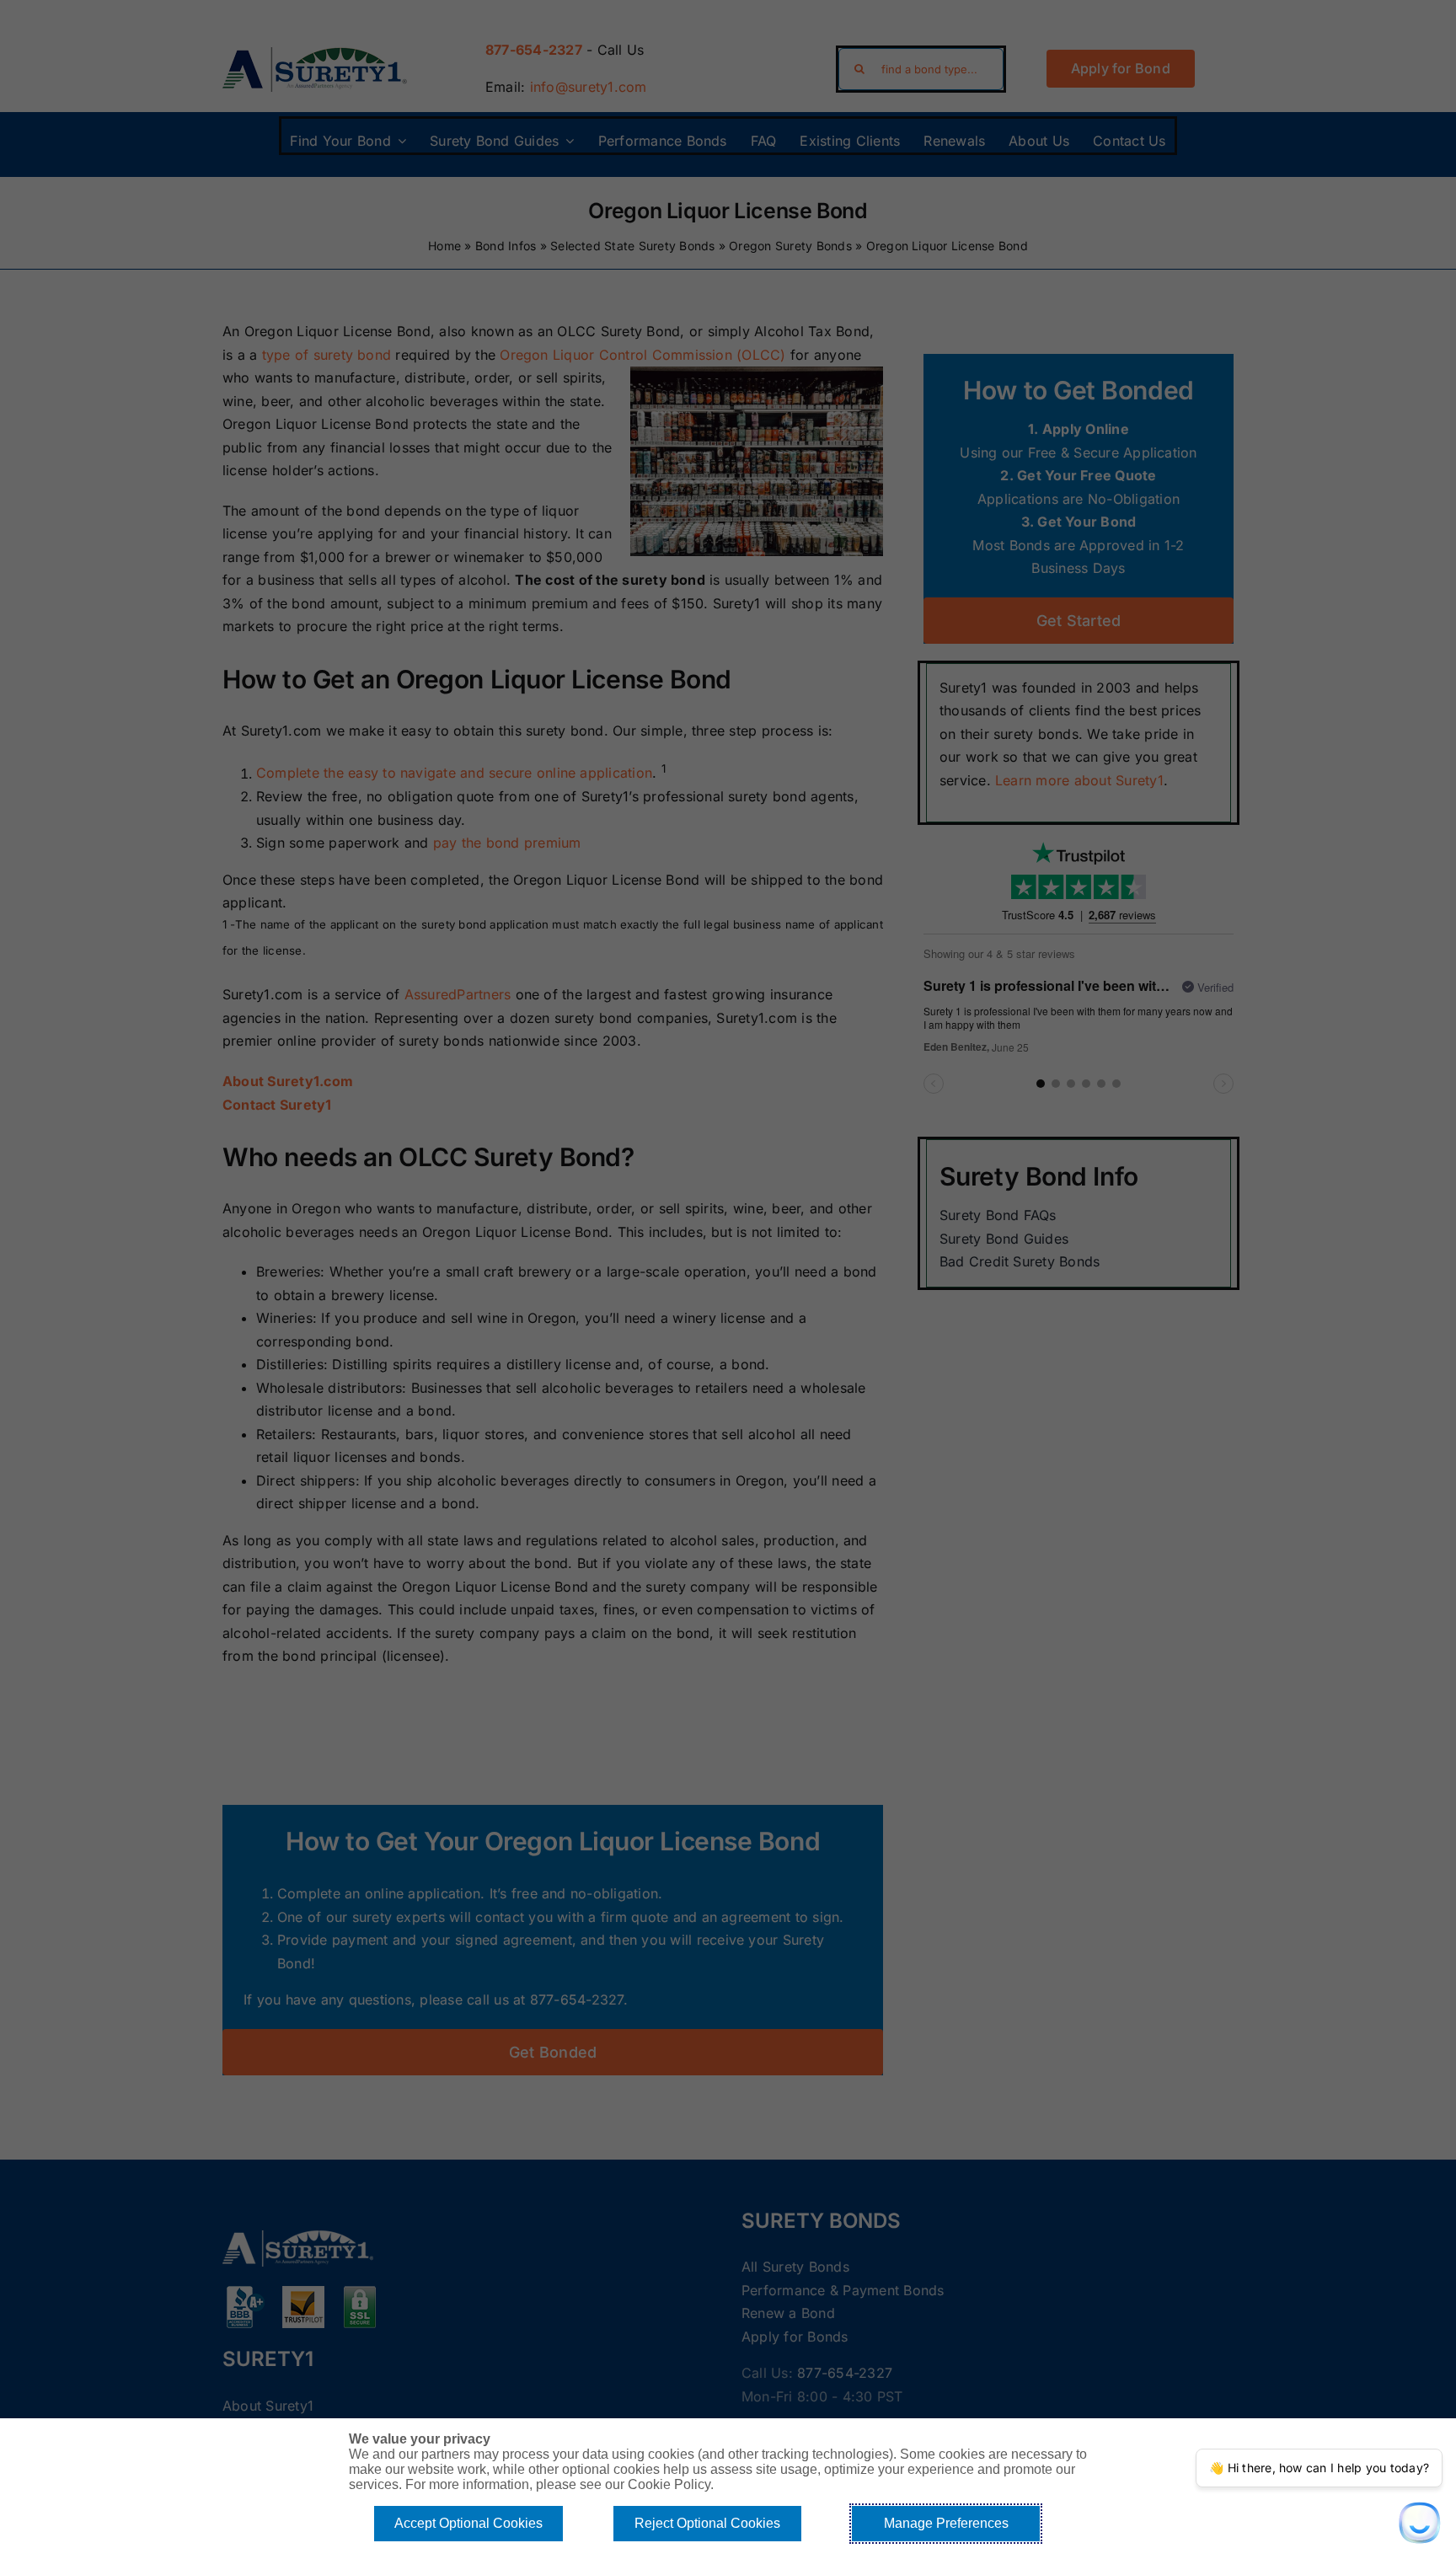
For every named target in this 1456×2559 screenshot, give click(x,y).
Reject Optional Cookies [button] (707, 2523)
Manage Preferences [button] (946, 2523)
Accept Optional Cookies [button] (468, 2523)
